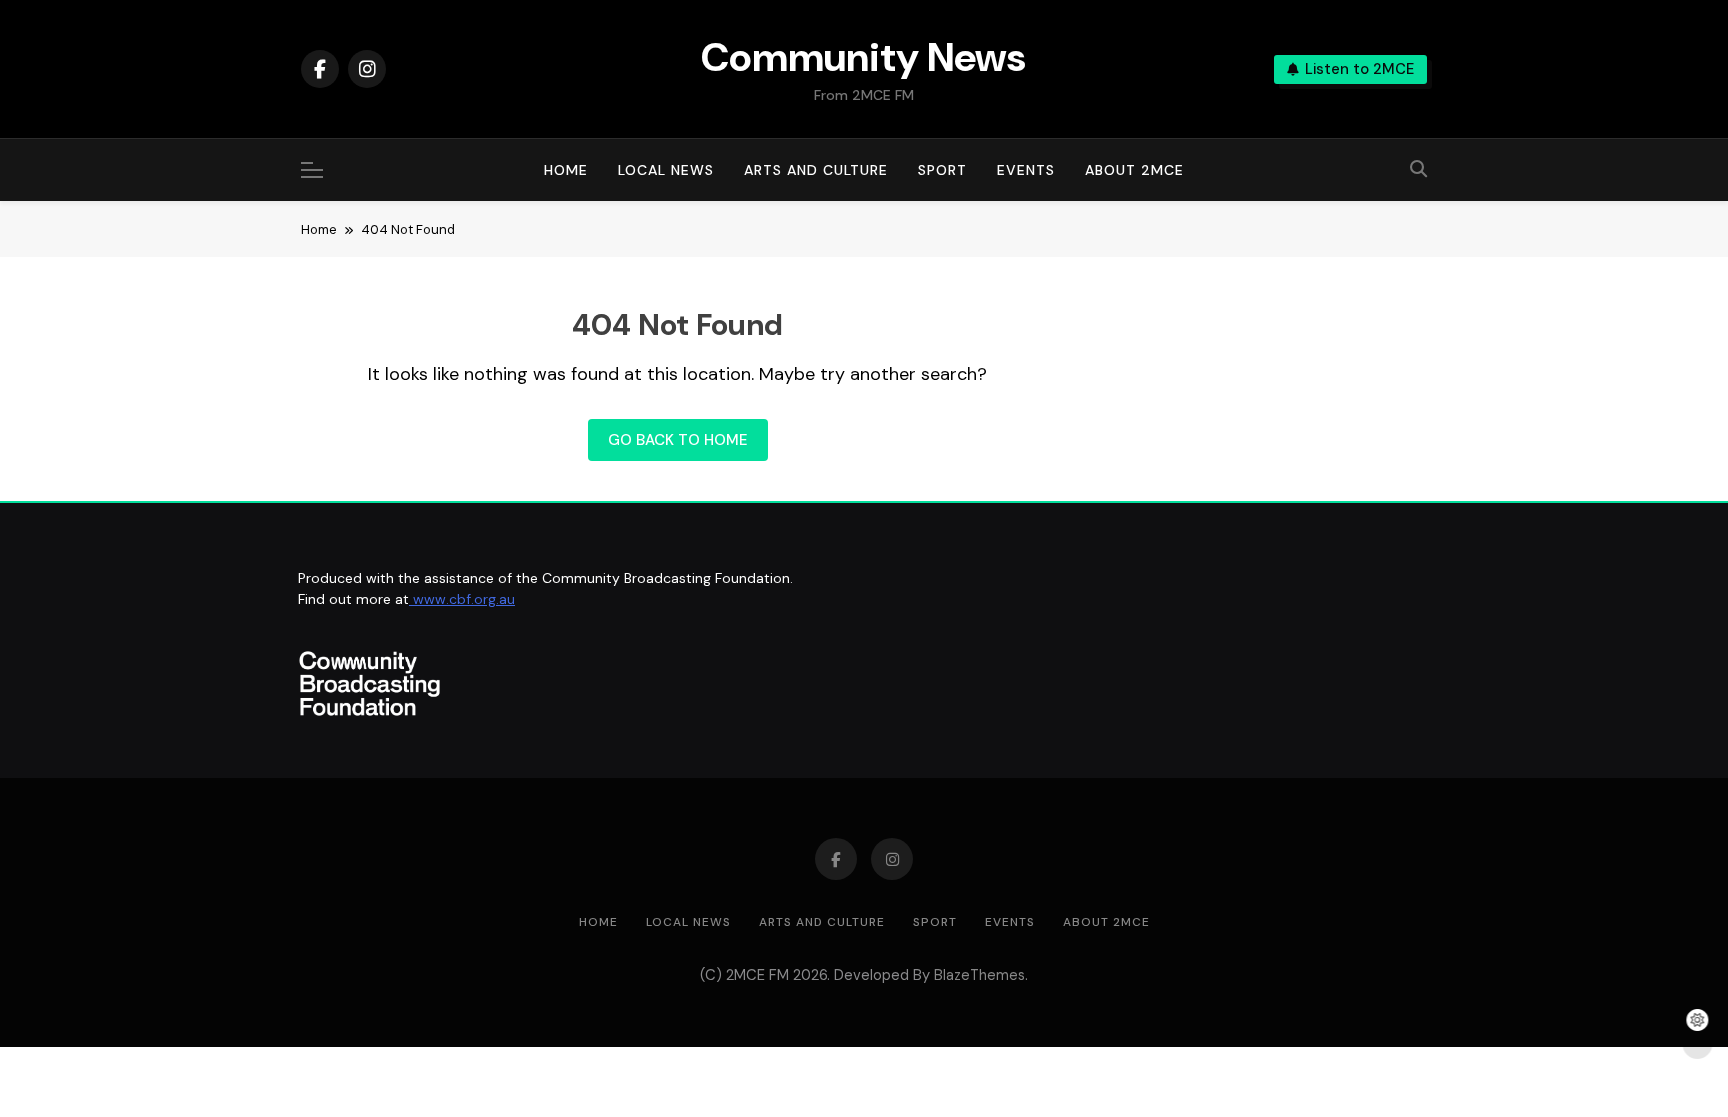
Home (566, 170)
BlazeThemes (979, 975)
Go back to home (678, 440)
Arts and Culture (816, 170)
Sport (942, 170)
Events (1026, 170)
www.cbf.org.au (462, 599)
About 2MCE (1134, 170)
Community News (863, 57)
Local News (666, 170)
